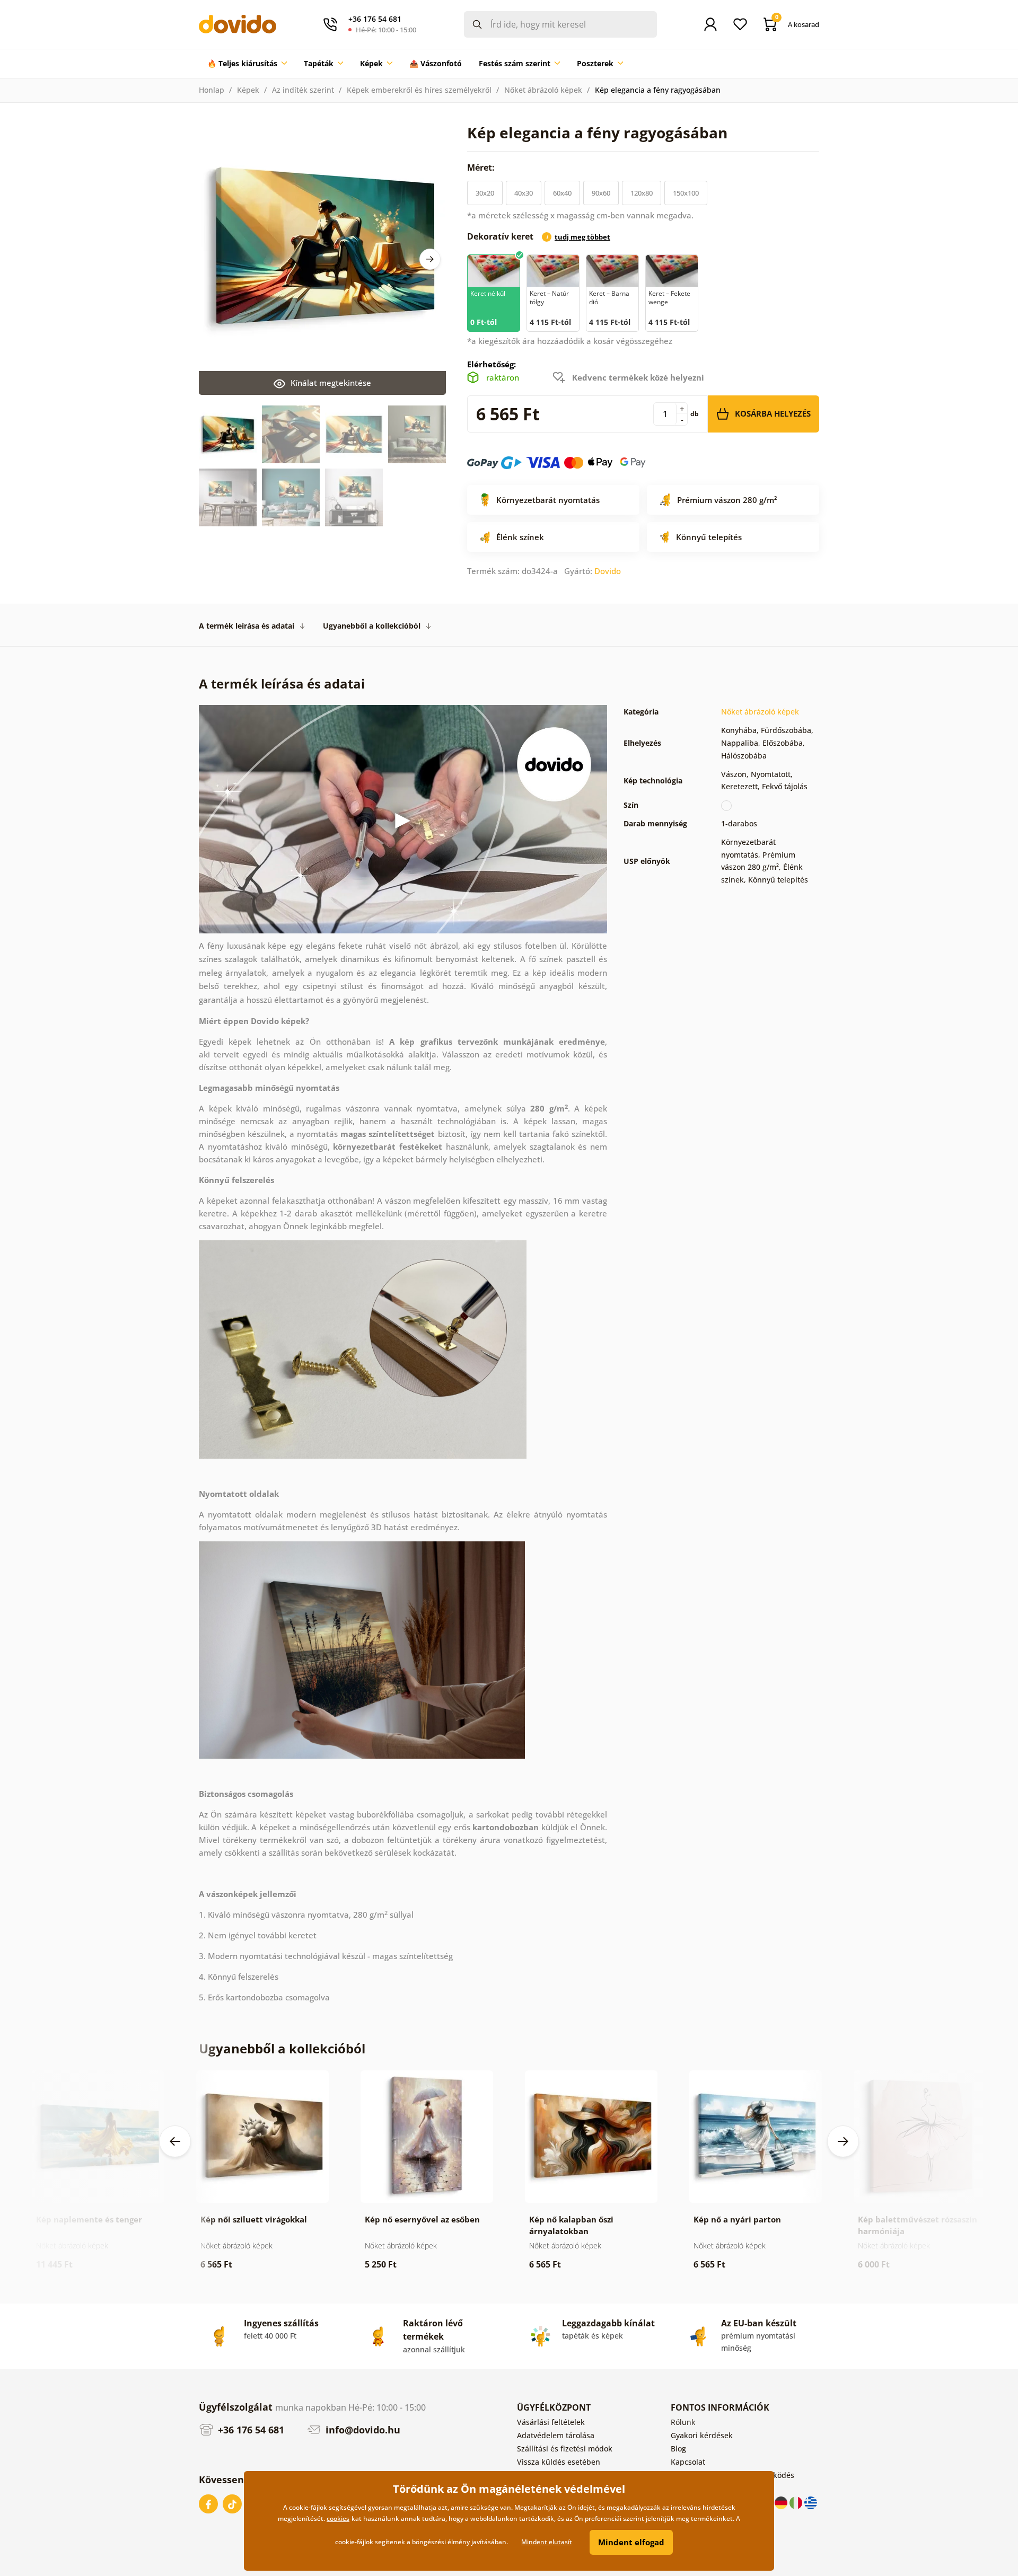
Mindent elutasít (547, 2542)
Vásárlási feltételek (551, 2422)
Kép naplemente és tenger (89, 2219)
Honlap (212, 90)
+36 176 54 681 (250, 2430)
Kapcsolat (688, 2462)
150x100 (686, 193)
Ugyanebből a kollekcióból (372, 626)
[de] (782, 2502)
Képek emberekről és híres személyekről (419, 90)
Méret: (482, 167)
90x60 (601, 193)
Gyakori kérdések (702, 2435)
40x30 (524, 193)
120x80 (642, 193)
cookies (338, 2518)
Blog (678, 2449)
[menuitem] (247, 64)
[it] (797, 2502)
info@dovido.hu (362, 2430)
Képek (248, 90)
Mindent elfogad (631, 2542)
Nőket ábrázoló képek (543, 90)
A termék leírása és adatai (247, 626)
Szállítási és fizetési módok (565, 2449)
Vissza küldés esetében (559, 2462)
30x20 (485, 193)
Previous (175, 2141)
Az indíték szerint (303, 90)
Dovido (608, 571)
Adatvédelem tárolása (556, 2435)
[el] (811, 2502)
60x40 (562, 193)
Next (430, 259)
